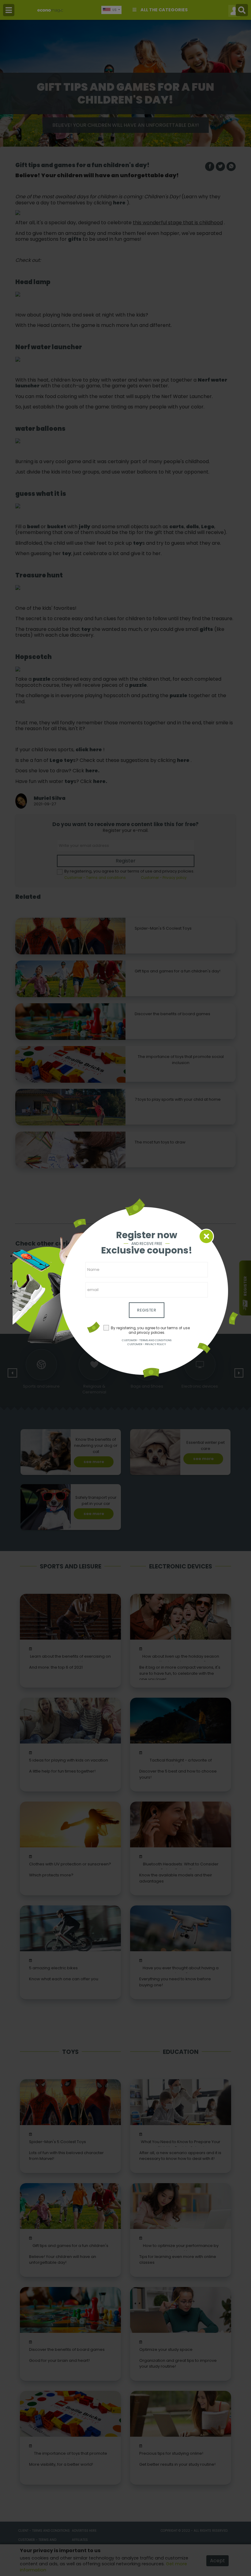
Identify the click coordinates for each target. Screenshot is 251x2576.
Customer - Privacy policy (147, 1344)
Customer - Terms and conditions (147, 1340)
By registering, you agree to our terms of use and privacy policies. (150, 1330)
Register (147, 1310)
